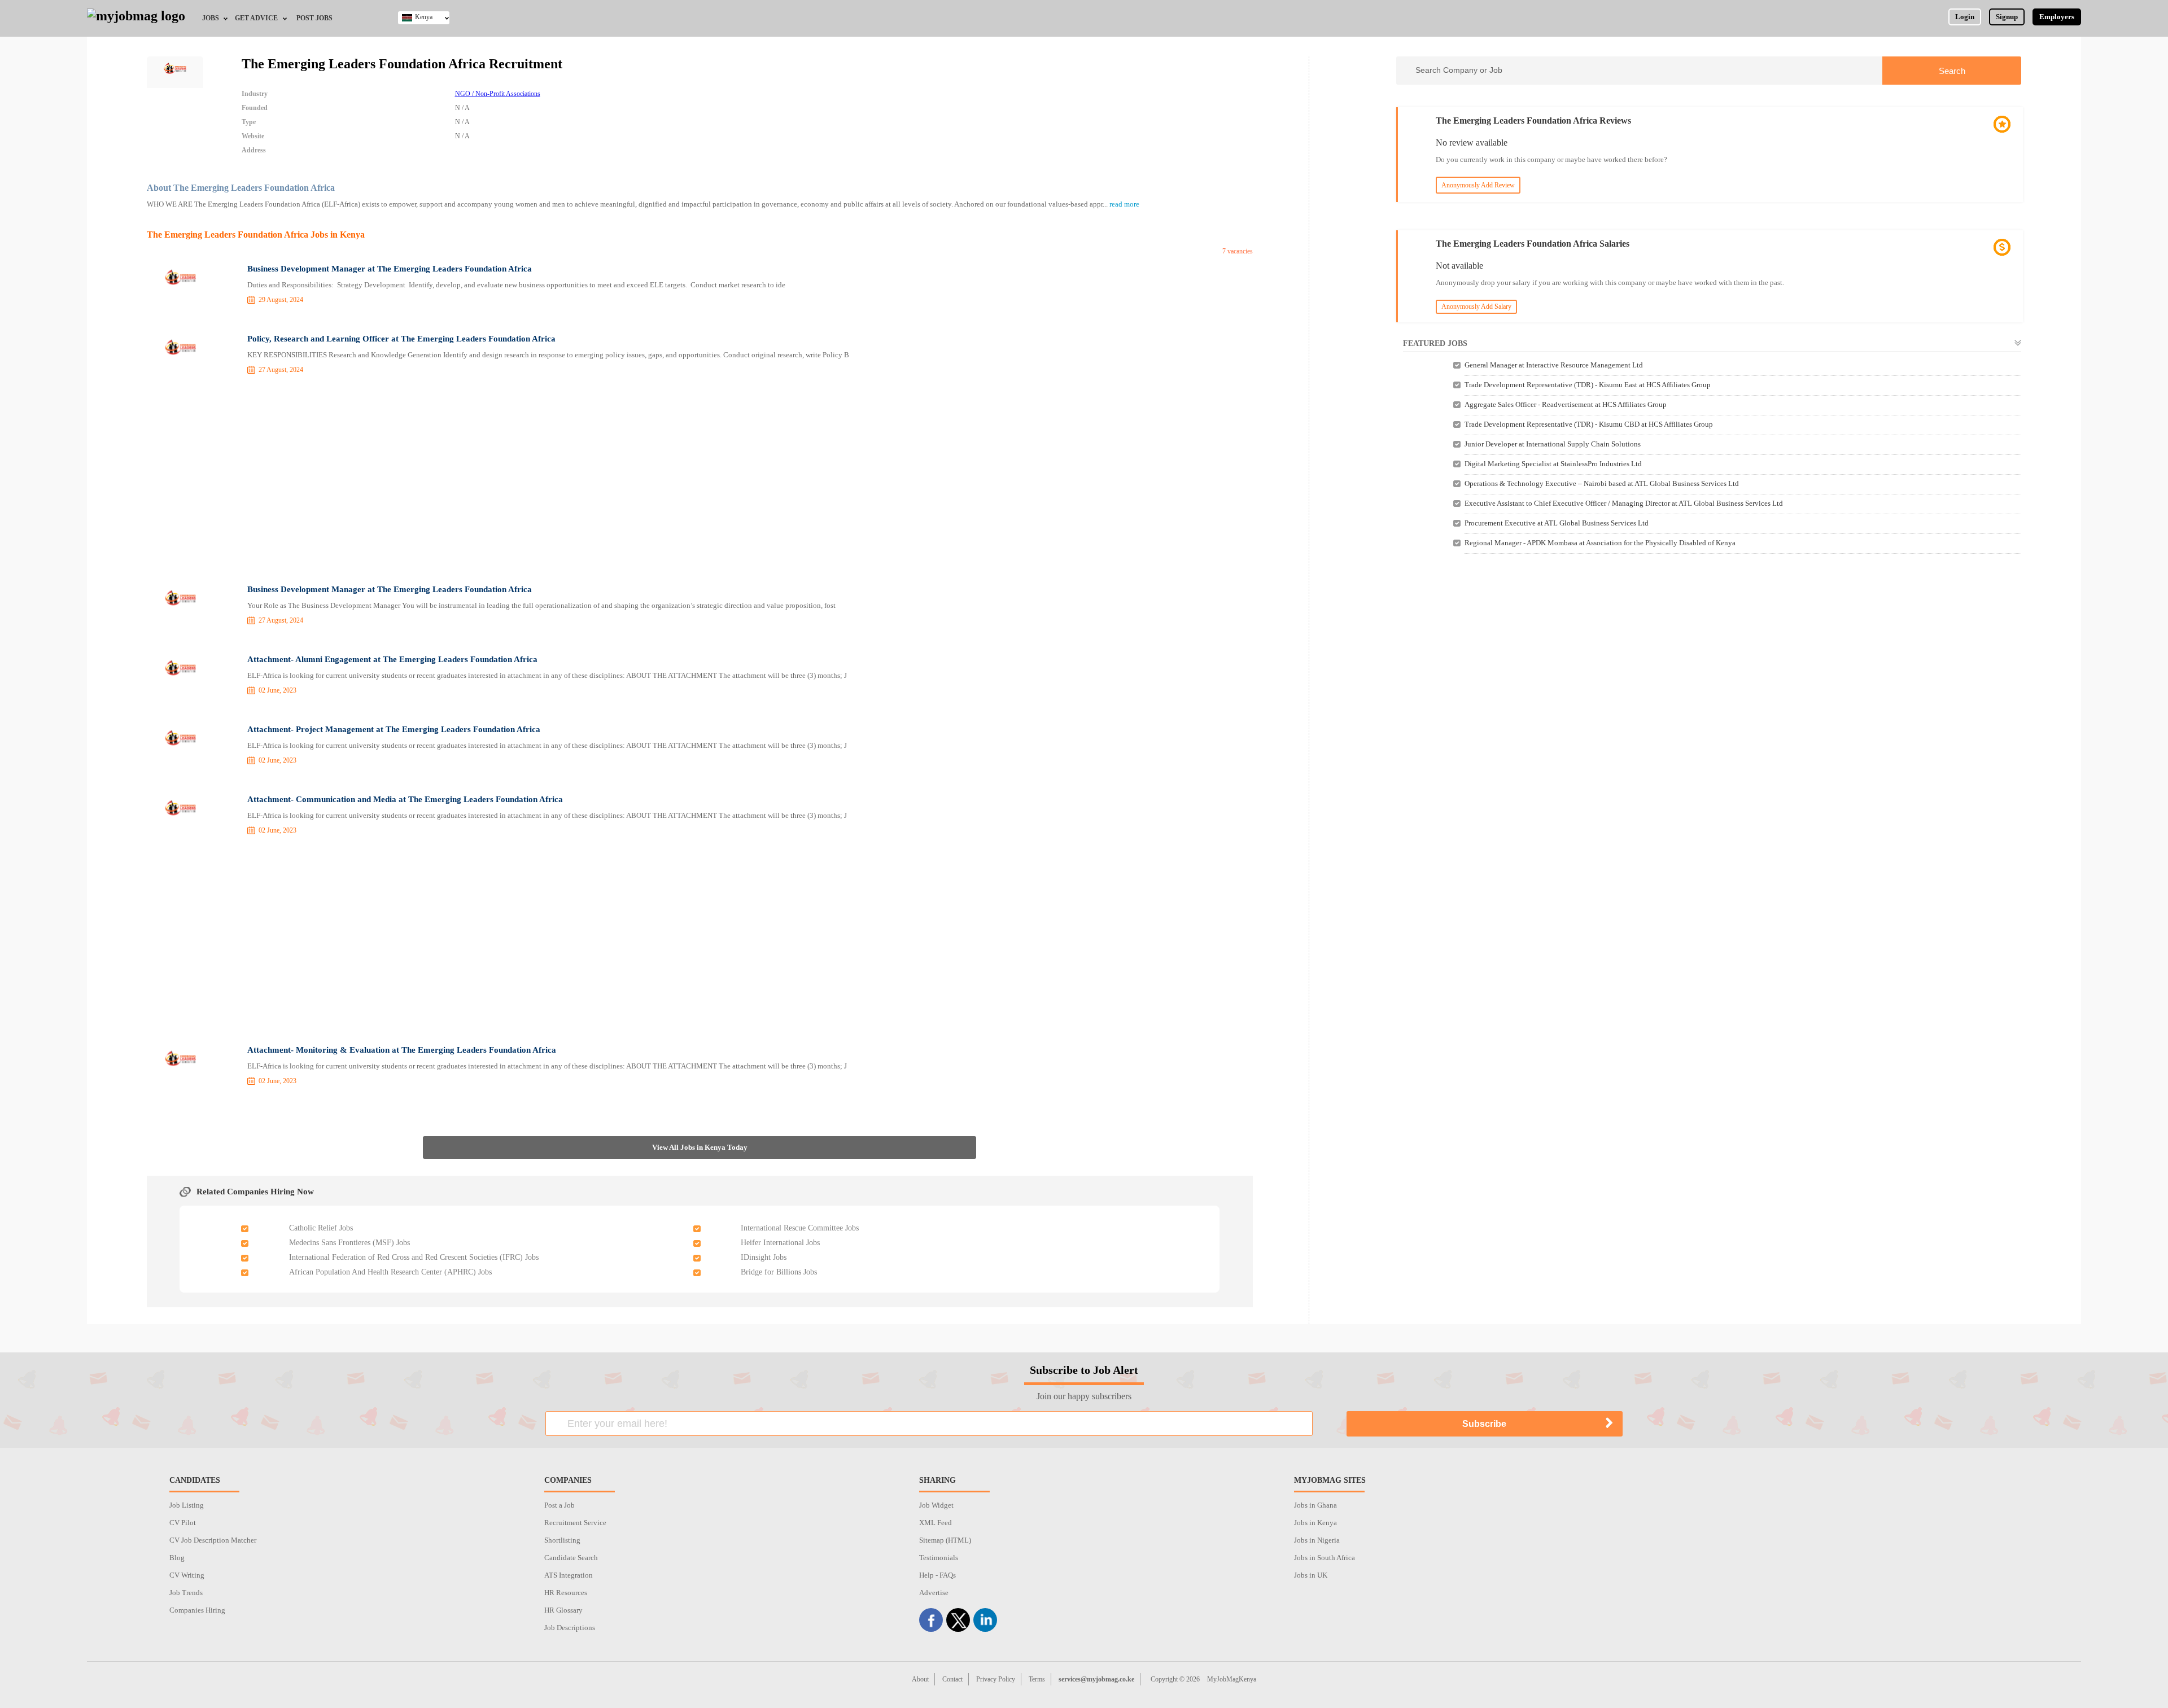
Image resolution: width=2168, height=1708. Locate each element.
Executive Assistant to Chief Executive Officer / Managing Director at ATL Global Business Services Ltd (1624, 503)
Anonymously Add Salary (1476, 306)
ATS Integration (569, 1575)
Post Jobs (314, 18)
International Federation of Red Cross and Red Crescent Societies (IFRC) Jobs (414, 1257)
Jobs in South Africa (1325, 1558)
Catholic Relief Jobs (321, 1228)
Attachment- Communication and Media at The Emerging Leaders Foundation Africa (405, 799)
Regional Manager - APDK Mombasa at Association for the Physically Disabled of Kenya (1600, 543)
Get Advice (256, 18)
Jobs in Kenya (1315, 1523)
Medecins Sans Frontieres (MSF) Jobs (349, 1243)
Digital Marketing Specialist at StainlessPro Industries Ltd (1553, 464)
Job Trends (186, 1593)
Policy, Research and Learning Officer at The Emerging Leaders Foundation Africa (401, 339)
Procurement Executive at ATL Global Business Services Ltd (1557, 523)
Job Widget (936, 1505)
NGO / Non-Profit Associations (498, 94)
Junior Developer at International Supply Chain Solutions (1553, 444)
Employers (2057, 17)
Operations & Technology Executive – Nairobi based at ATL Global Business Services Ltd (1602, 483)
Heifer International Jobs (780, 1243)
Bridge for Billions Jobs (779, 1272)
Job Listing (187, 1505)
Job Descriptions (570, 1628)
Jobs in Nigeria (1317, 1540)
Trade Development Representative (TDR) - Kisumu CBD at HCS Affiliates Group (1589, 424)
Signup (2007, 17)
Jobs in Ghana (1315, 1505)
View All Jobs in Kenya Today (700, 1147)
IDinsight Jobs (764, 1257)
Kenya (424, 17)
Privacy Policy (996, 1679)
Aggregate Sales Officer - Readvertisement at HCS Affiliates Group (1566, 404)
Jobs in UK (1311, 1575)
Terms (1037, 1679)
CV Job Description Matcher (213, 1540)
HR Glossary (563, 1610)
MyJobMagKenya (1232, 1679)
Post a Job (560, 1505)
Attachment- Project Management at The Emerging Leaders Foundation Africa (394, 729)
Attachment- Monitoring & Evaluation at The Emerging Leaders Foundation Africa (402, 1050)
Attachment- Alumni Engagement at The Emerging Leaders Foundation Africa (392, 659)
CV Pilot (183, 1523)
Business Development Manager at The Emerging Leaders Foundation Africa (390, 269)
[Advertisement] (700, 481)
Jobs (211, 18)
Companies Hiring (197, 1610)
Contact (952, 1679)
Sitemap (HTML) (945, 1540)
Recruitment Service (575, 1523)
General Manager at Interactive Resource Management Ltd (1554, 365)
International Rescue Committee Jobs (800, 1228)
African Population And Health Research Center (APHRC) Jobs (390, 1272)
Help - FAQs (937, 1575)
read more (1124, 204)
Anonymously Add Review (1478, 185)
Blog (177, 1558)
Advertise (934, 1593)
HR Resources (566, 1593)
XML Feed (936, 1523)
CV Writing (187, 1575)
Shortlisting (562, 1540)
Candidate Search (571, 1558)
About (920, 1679)
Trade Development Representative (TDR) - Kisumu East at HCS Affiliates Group (1588, 385)
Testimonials (939, 1558)
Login (1965, 17)
